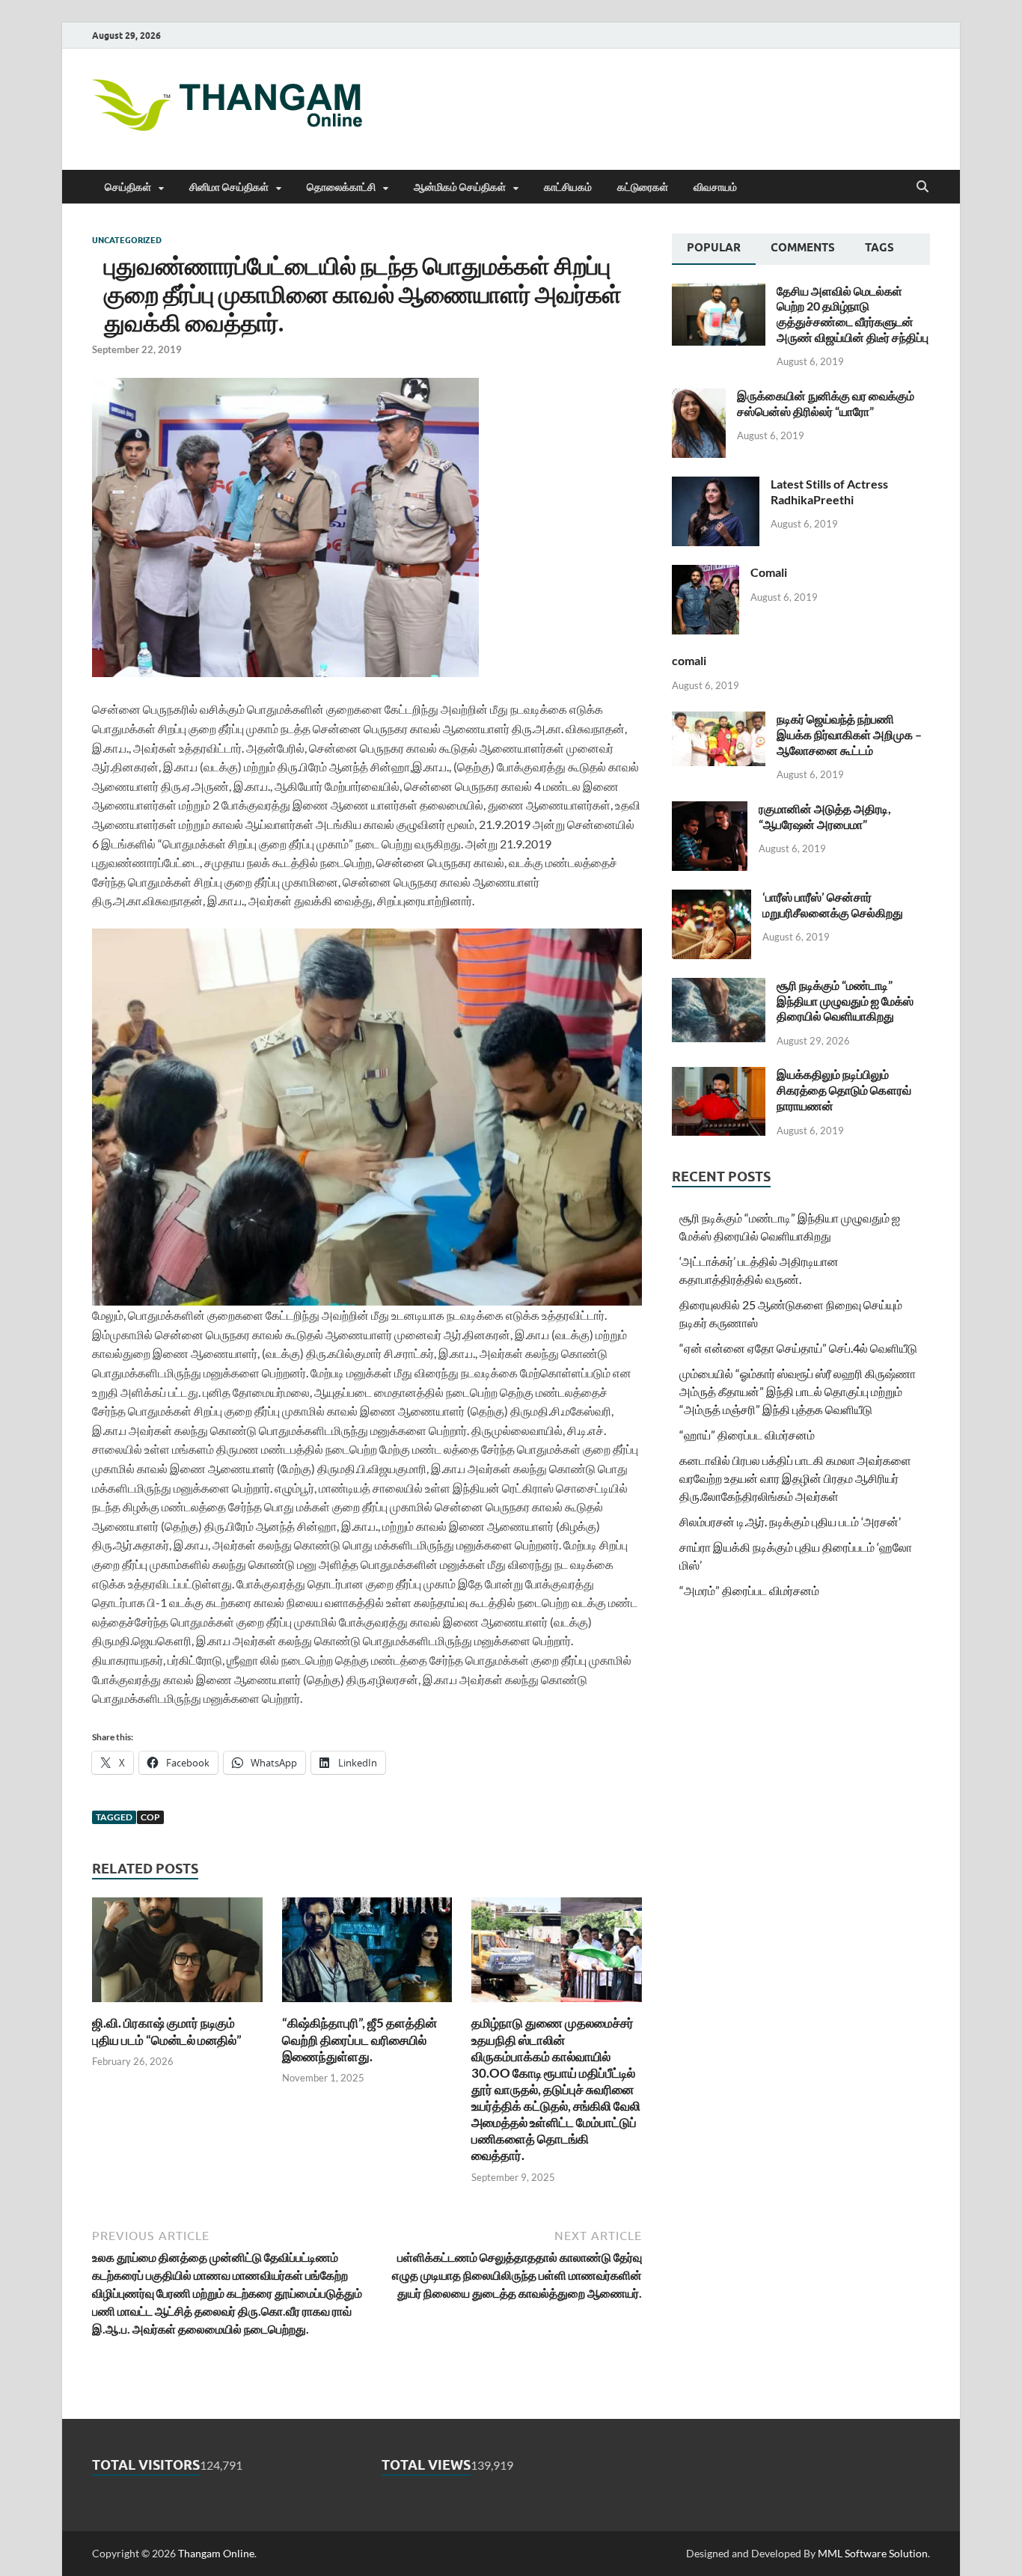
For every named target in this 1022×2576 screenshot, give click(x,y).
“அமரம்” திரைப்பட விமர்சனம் (749, 1590)
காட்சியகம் (568, 187)
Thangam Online (216, 2553)
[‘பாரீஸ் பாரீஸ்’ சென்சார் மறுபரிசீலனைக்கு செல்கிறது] (712, 898)
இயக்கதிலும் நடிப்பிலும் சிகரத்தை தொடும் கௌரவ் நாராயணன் (844, 1090)
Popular (714, 248)
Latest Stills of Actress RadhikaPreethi (829, 492)
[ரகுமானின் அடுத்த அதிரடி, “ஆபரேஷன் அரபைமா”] (710, 810)
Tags (879, 248)
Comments (803, 248)
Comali (769, 572)
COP (150, 1817)
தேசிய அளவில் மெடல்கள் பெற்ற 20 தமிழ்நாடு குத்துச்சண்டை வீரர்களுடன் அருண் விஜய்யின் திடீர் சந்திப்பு (853, 314)
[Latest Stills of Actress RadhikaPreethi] (716, 485)
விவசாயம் (715, 187)
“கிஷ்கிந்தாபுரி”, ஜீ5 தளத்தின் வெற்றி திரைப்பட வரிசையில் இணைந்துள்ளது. (359, 2039)
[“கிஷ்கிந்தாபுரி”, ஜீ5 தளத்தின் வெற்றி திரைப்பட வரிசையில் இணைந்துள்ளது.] (367, 1955)
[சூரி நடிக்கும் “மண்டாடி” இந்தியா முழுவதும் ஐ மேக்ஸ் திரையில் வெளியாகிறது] (719, 986)
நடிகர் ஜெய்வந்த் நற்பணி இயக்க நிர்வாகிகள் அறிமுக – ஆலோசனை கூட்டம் (849, 734)
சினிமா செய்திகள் (229, 187)
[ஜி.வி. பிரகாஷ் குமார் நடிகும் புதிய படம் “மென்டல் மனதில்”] (177, 1955)
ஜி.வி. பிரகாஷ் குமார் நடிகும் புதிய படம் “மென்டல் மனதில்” (167, 2031)
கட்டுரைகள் (643, 187)
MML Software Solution (873, 2553)
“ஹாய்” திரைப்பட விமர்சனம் (747, 1435)
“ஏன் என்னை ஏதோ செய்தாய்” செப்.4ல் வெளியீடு (798, 1348)
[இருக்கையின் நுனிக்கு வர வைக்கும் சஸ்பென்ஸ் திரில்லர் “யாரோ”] (699, 397)
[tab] (714, 249)
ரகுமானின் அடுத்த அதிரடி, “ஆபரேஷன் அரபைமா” (825, 816)
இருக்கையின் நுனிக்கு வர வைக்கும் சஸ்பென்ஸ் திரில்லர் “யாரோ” (826, 403)
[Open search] (922, 187)
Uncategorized (127, 240)
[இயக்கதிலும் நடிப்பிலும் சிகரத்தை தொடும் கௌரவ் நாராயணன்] (719, 1076)
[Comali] (706, 573)
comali (689, 660)
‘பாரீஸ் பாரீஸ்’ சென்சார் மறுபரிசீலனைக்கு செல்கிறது (833, 905)
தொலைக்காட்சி (341, 187)
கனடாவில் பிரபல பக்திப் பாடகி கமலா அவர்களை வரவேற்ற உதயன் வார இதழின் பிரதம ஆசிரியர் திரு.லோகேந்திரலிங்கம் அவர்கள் (795, 1478)
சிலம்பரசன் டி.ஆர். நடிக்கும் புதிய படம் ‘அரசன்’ (790, 1521)
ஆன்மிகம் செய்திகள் (460, 187)
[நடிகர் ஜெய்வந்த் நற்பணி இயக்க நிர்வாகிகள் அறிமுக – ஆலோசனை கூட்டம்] (719, 720)
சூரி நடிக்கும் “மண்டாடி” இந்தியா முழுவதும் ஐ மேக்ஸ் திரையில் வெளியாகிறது (845, 1001)
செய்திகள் (128, 187)
